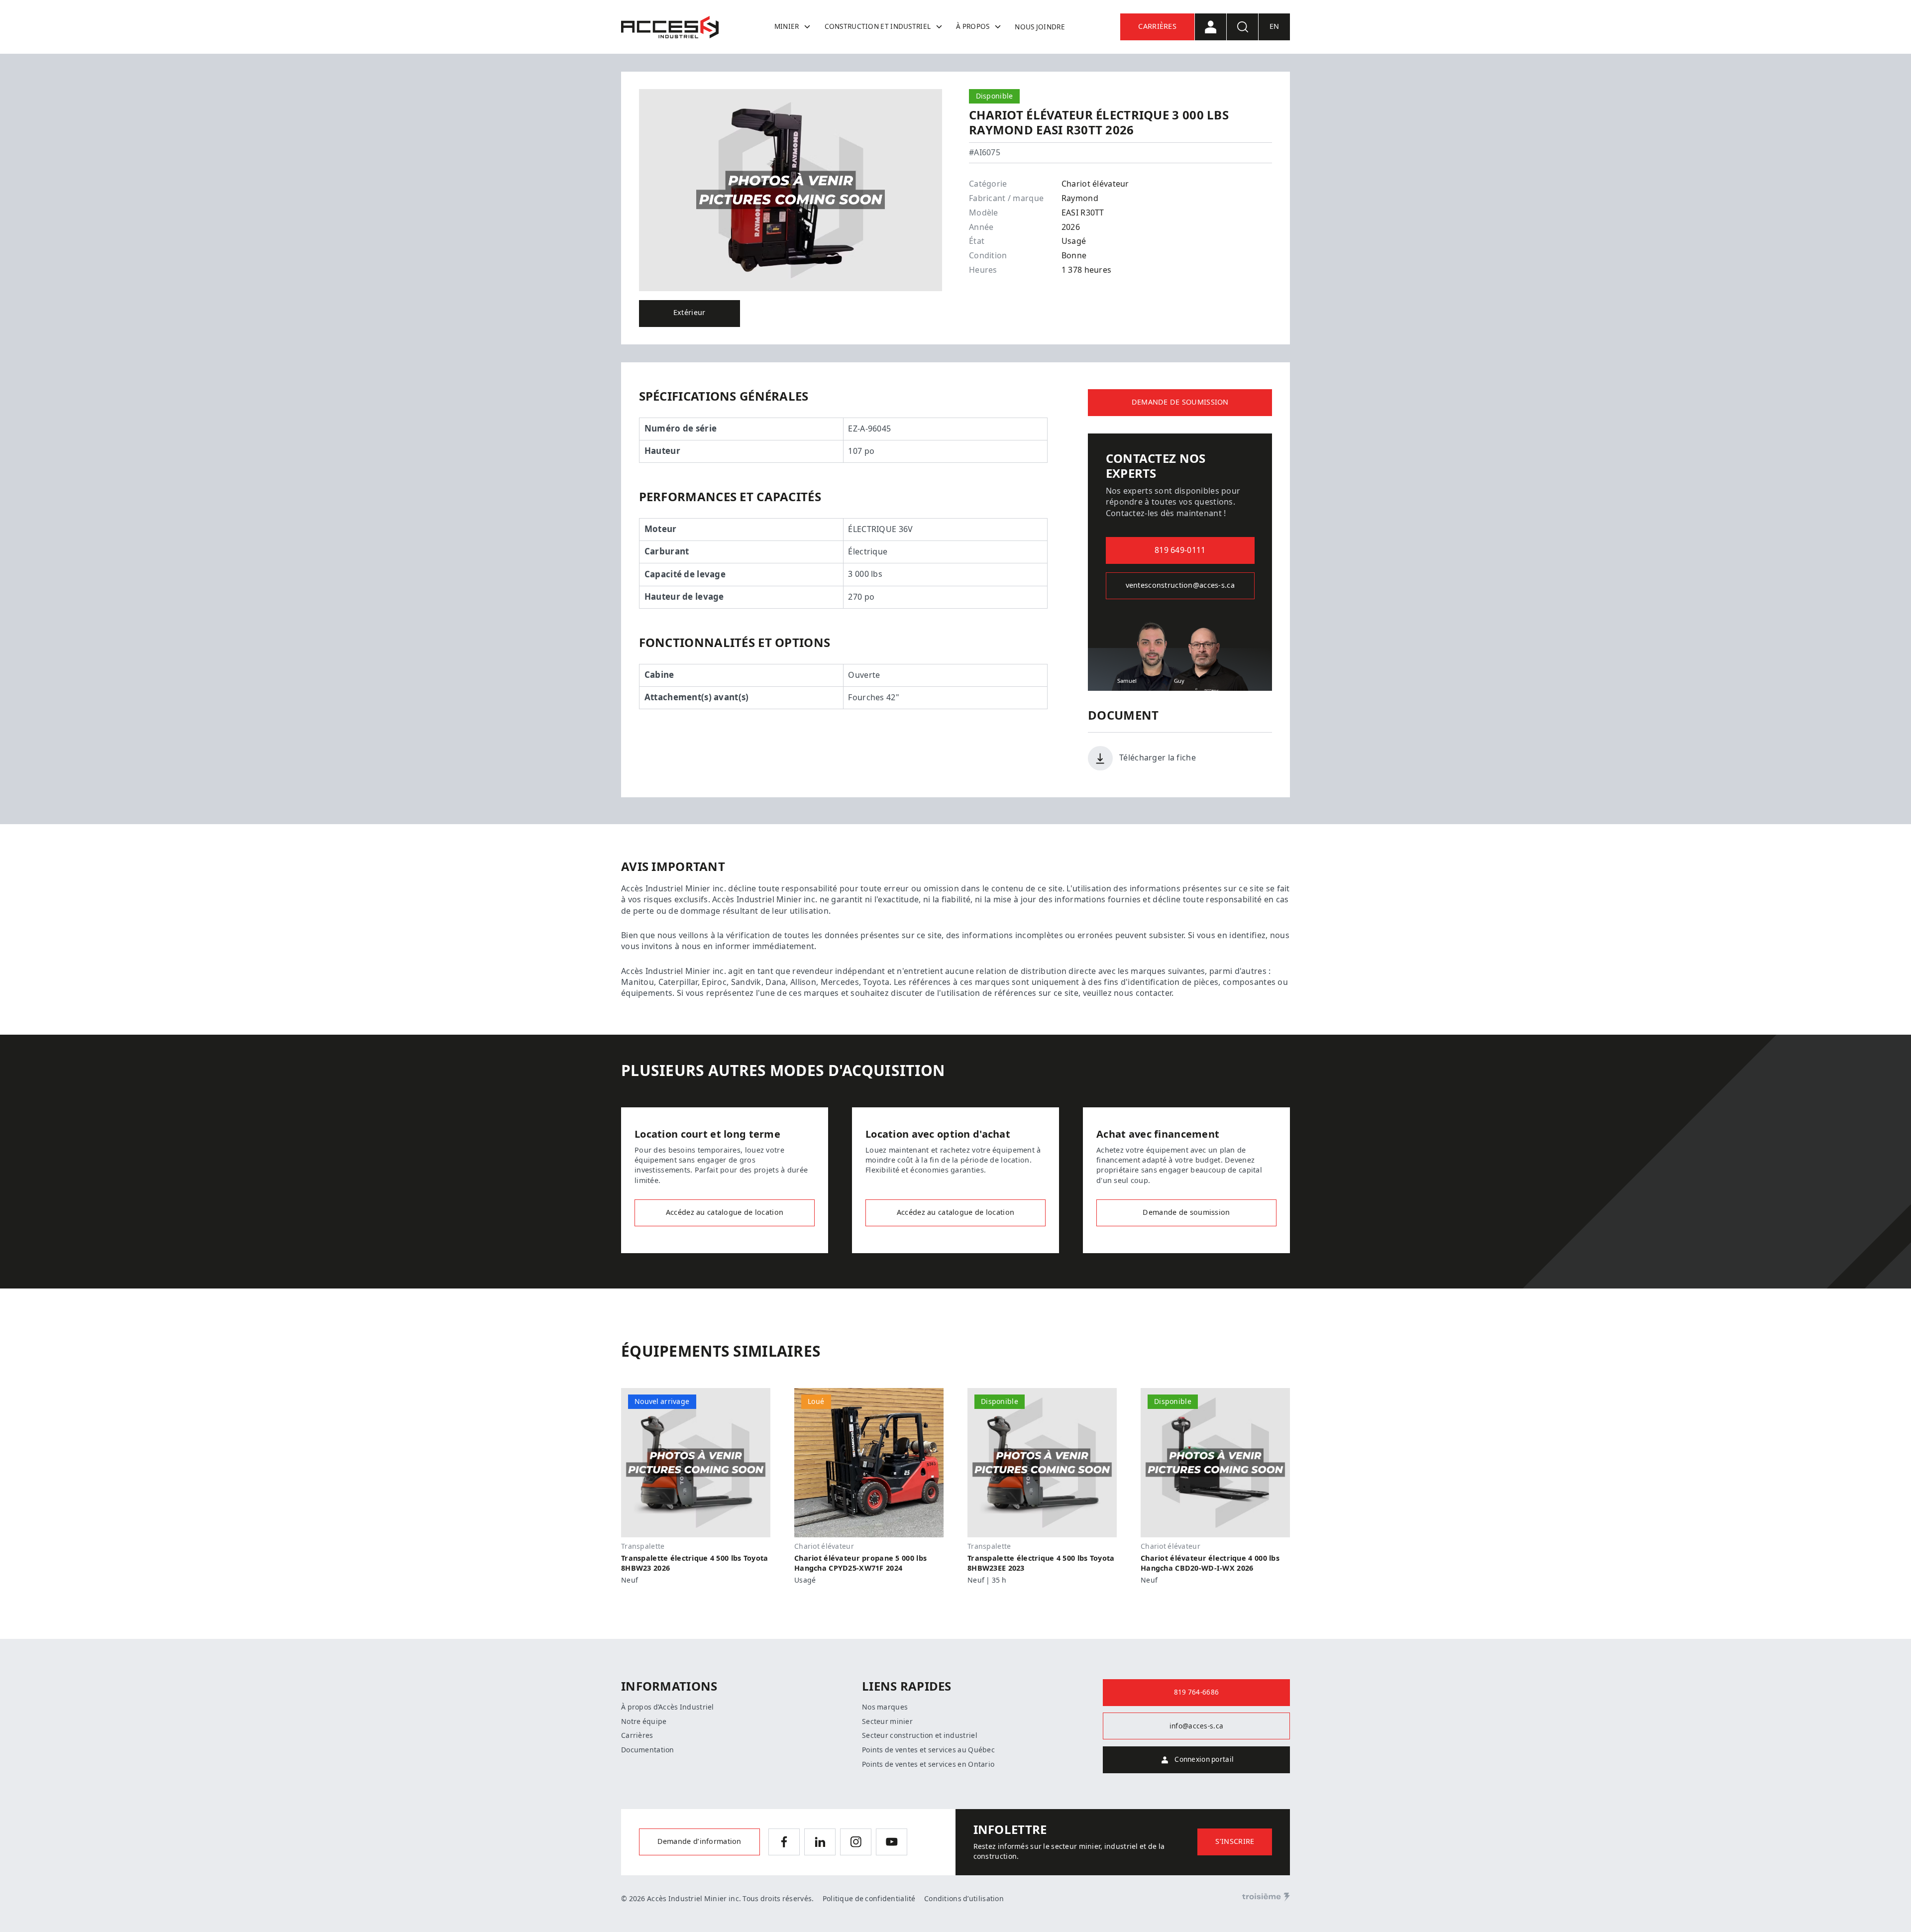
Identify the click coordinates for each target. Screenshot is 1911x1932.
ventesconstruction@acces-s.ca (1180, 586)
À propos (973, 26)
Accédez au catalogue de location (725, 1213)
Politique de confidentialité (869, 1899)
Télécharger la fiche (1158, 758)
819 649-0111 (1180, 550)
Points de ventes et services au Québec (928, 1750)
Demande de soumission (1180, 402)
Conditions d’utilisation (964, 1899)
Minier (787, 26)
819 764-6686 (1196, 1692)
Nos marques (885, 1707)
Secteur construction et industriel (920, 1735)
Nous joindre (1040, 27)
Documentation (648, 1750)
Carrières (1157, 27)
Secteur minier (887, 1721)
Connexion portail (1204, 1759)
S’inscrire (1235, 1842)
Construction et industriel (878, 26)
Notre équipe (644, 1721)
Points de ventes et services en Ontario (928, 1764)
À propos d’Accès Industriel (668, 1707)
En (1274, 27)
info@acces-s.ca (1196, 1726)
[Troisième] (1266, 1897)
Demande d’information (699, 1842)
